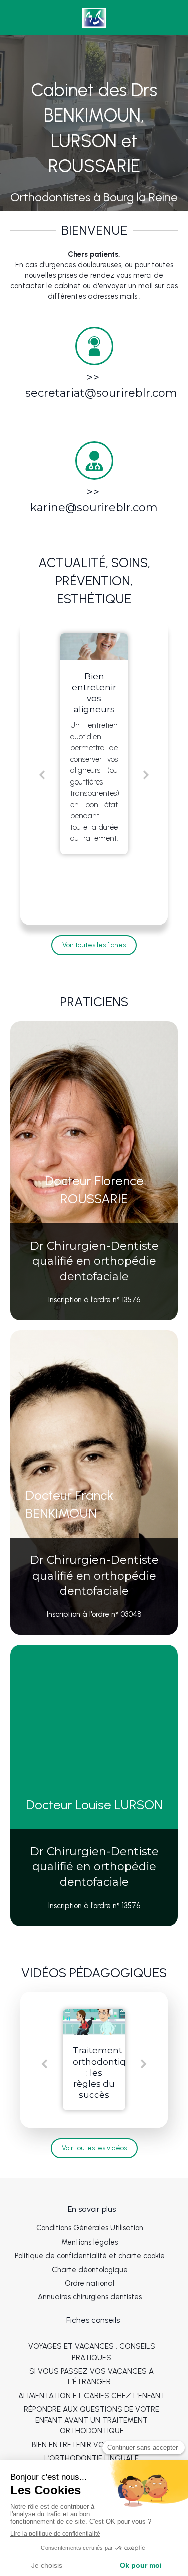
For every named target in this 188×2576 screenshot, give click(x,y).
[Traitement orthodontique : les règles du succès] (94, 2022)
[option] (94, 744)
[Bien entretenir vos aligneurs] (94, 647)
